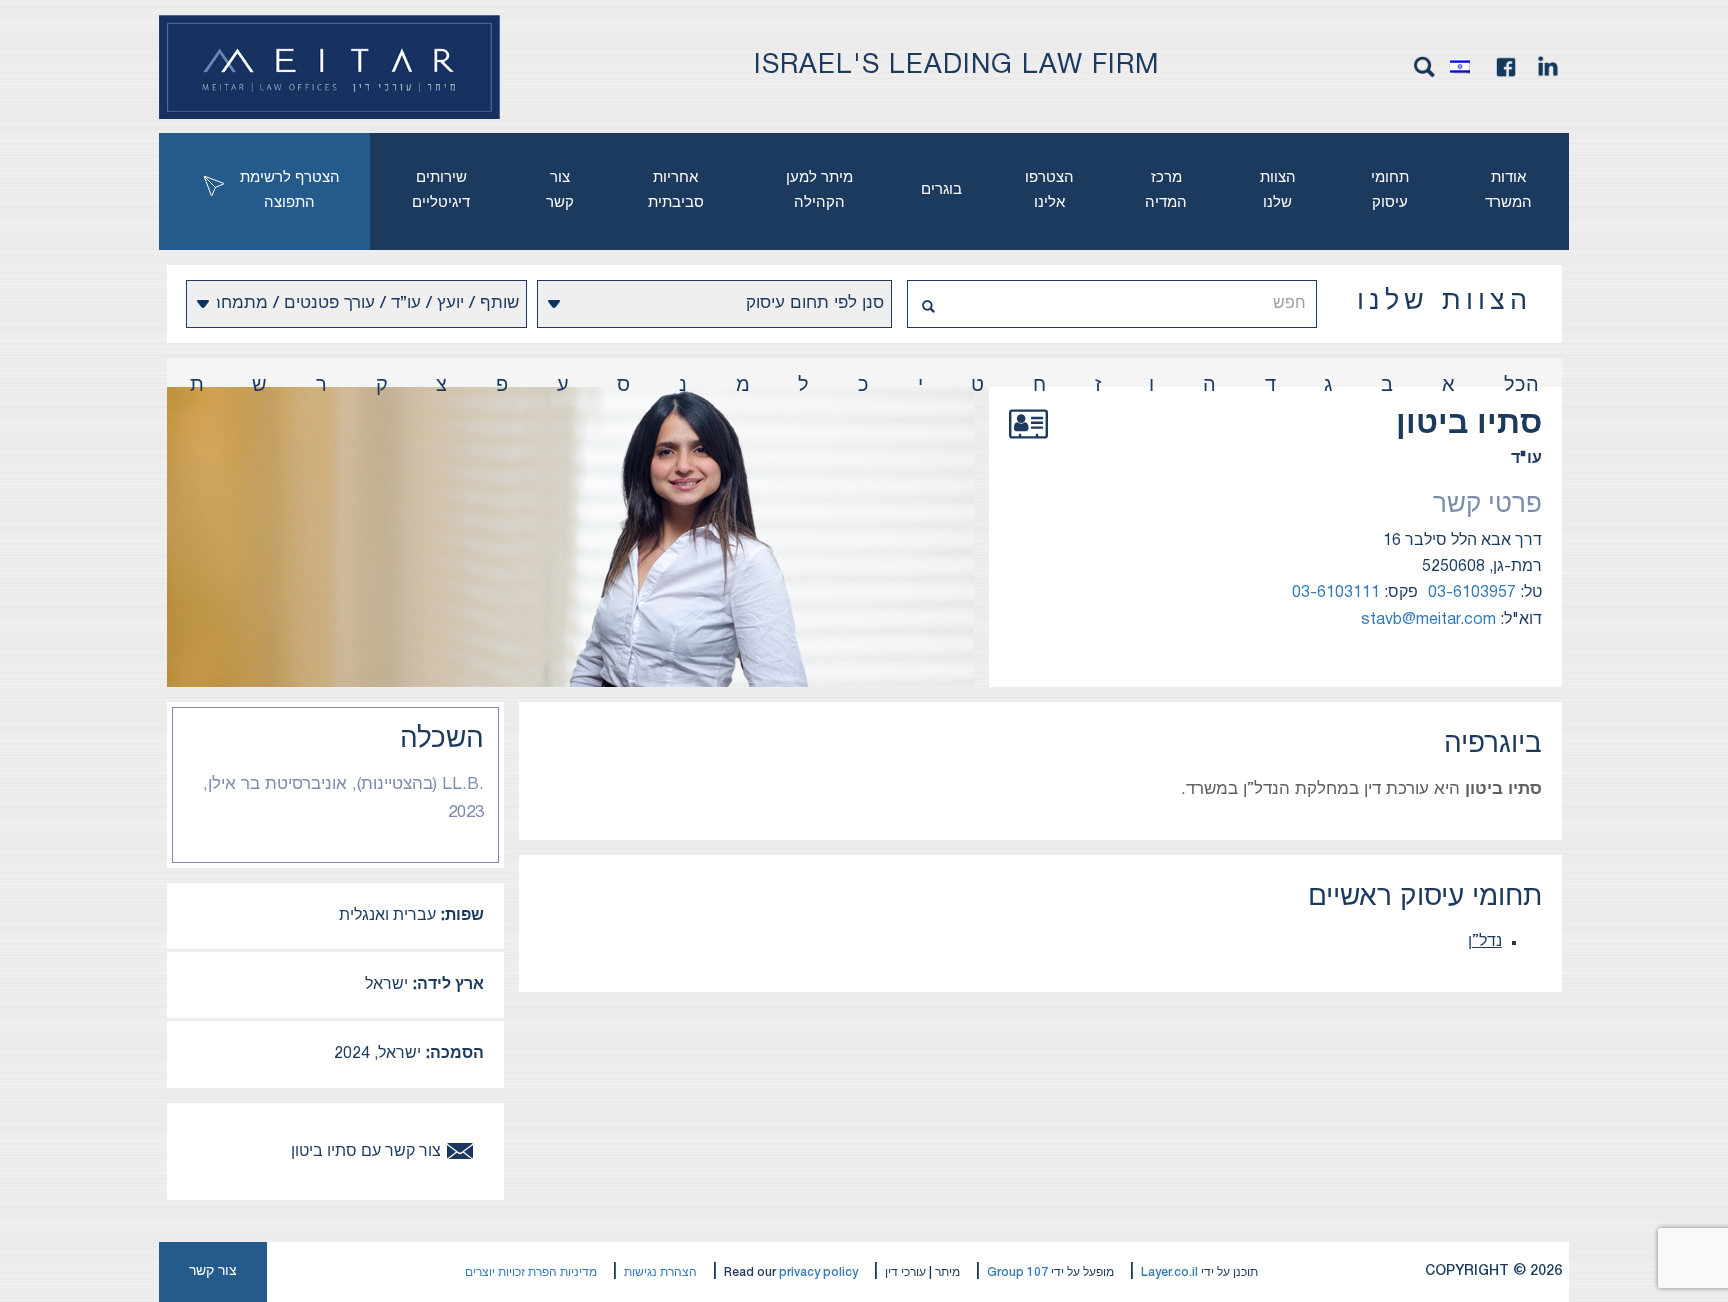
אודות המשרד (1508, 190)
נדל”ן (1485, 942)
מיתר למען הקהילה (819, 190)
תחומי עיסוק (1390, 190)
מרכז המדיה (1166, 190)
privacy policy (818, 1272)
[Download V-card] (1028, 446)
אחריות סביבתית (676, 190)
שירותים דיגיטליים (441, 190)
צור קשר (560, 190)
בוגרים (941, 190)
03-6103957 (1472, 593)
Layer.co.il (1169, 1272)
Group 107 (1017, 1272)
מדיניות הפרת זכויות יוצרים (531, 1272)
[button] (1465, 67)
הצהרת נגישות (660, 1272)
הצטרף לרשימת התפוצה (290, 190)
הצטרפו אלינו (1049, 190)
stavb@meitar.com (1428, 620)
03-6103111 (1336, 593)
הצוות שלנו (1278, 190)
